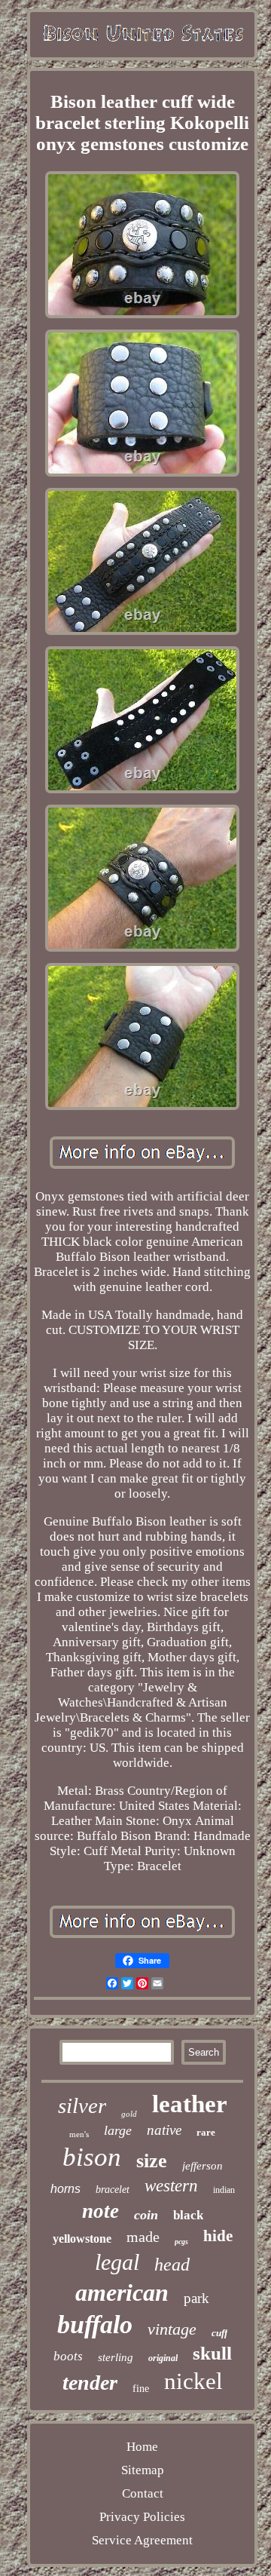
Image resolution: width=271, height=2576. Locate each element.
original (163, 2358)
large (118, 2130)
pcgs (181, 2242)
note (100, 2211)
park (196, 2298)
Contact (143, 2493)
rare (206, 2132)
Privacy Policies (142, 2517)
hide (218, 2236)
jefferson (202, 2166)
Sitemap (143, 2470)
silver (82, 2105)
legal (117, 2262)
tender (90, 2383)
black (188, 2215)
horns (65, 2189)
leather (190, 2104)
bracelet (113, 2190)
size (152, 2161)
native (164, 2130)
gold (129, 2114)
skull (212, 2353)
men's (79, 2134)
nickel (193, 2381)
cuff (219, 2333)
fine (141, 2389)
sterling (116, 2357)
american (122, 2292)
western (171, 2186)
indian (224, 2190)
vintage (172, 2329)
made (143, 2237)
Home (142, 2447)
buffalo (95, 2325)
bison (92, 2157)
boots (68, 2356)
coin (146, 2215)
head (172, 2265)
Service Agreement (142, 2540)
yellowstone (82, 2239)
